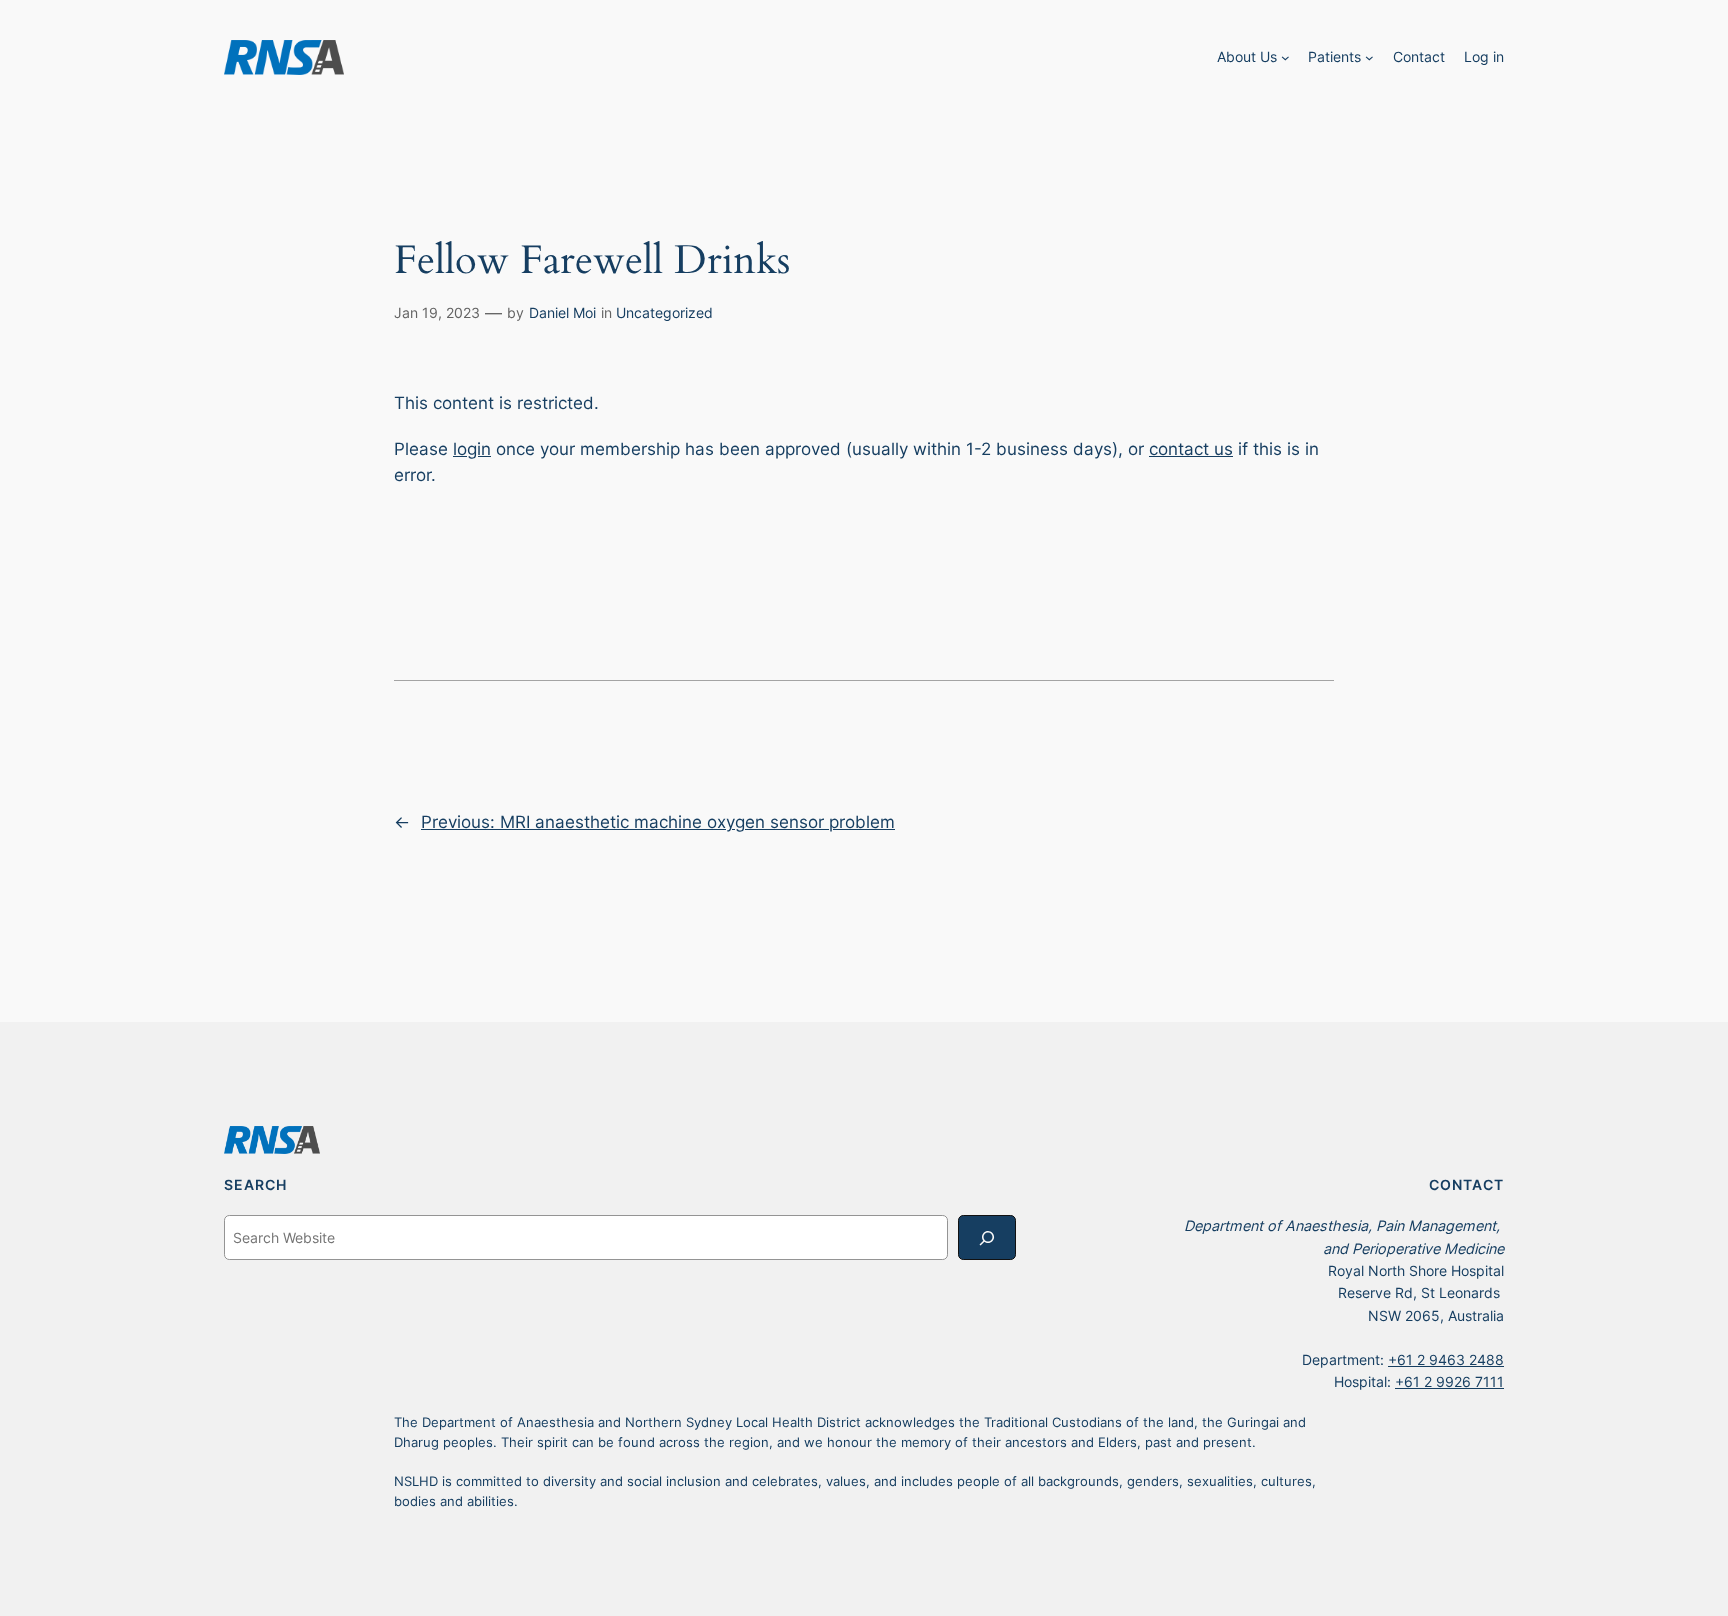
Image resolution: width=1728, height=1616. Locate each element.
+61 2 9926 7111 (1449, 1381)
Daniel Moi (562, 312)
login (472, 449)
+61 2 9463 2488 (1446, 1359)
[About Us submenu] (1285, 57)
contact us (1191, 449)
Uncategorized (664, 312)
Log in (1484, 56)
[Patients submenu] (1369, 57)
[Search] (987, 1237)
